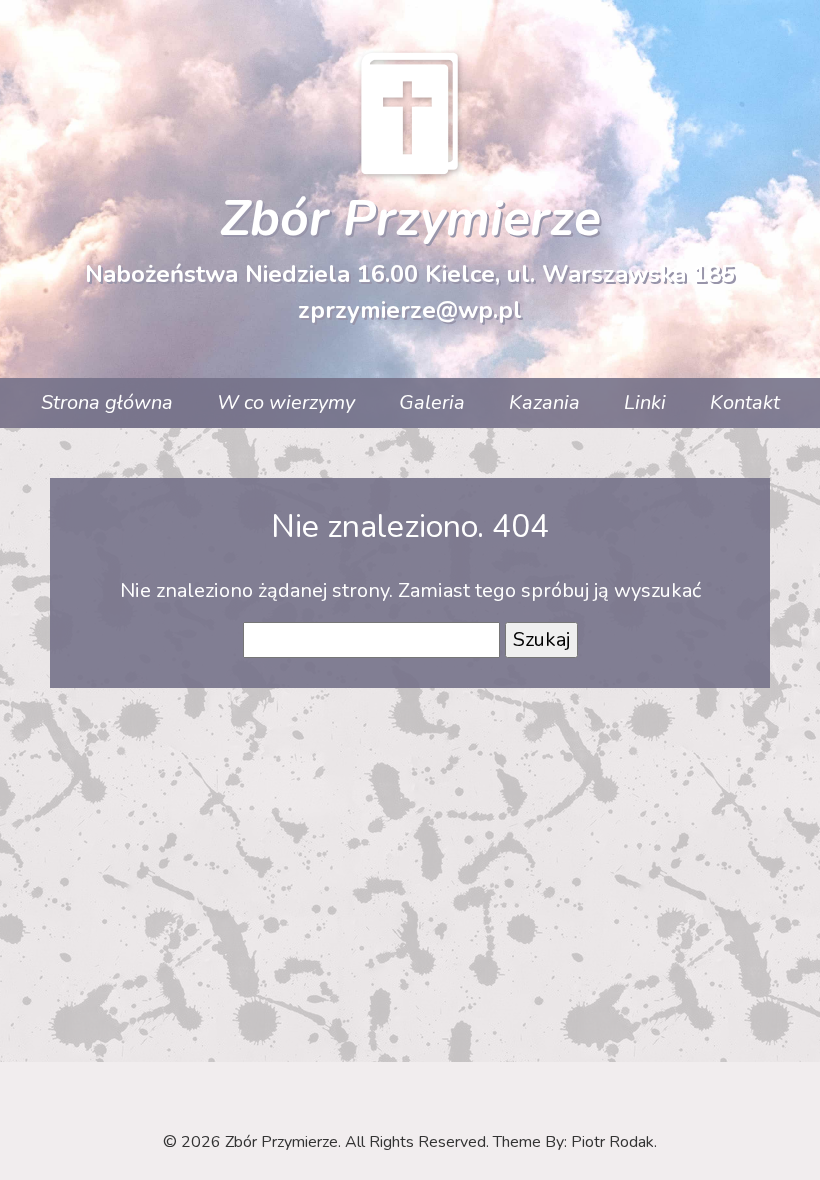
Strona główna (107, 402)
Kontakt (745, 402)
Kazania (544, 402)
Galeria (432, 402)
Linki (645, 402)
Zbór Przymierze (410, 218)
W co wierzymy (286, 402)
